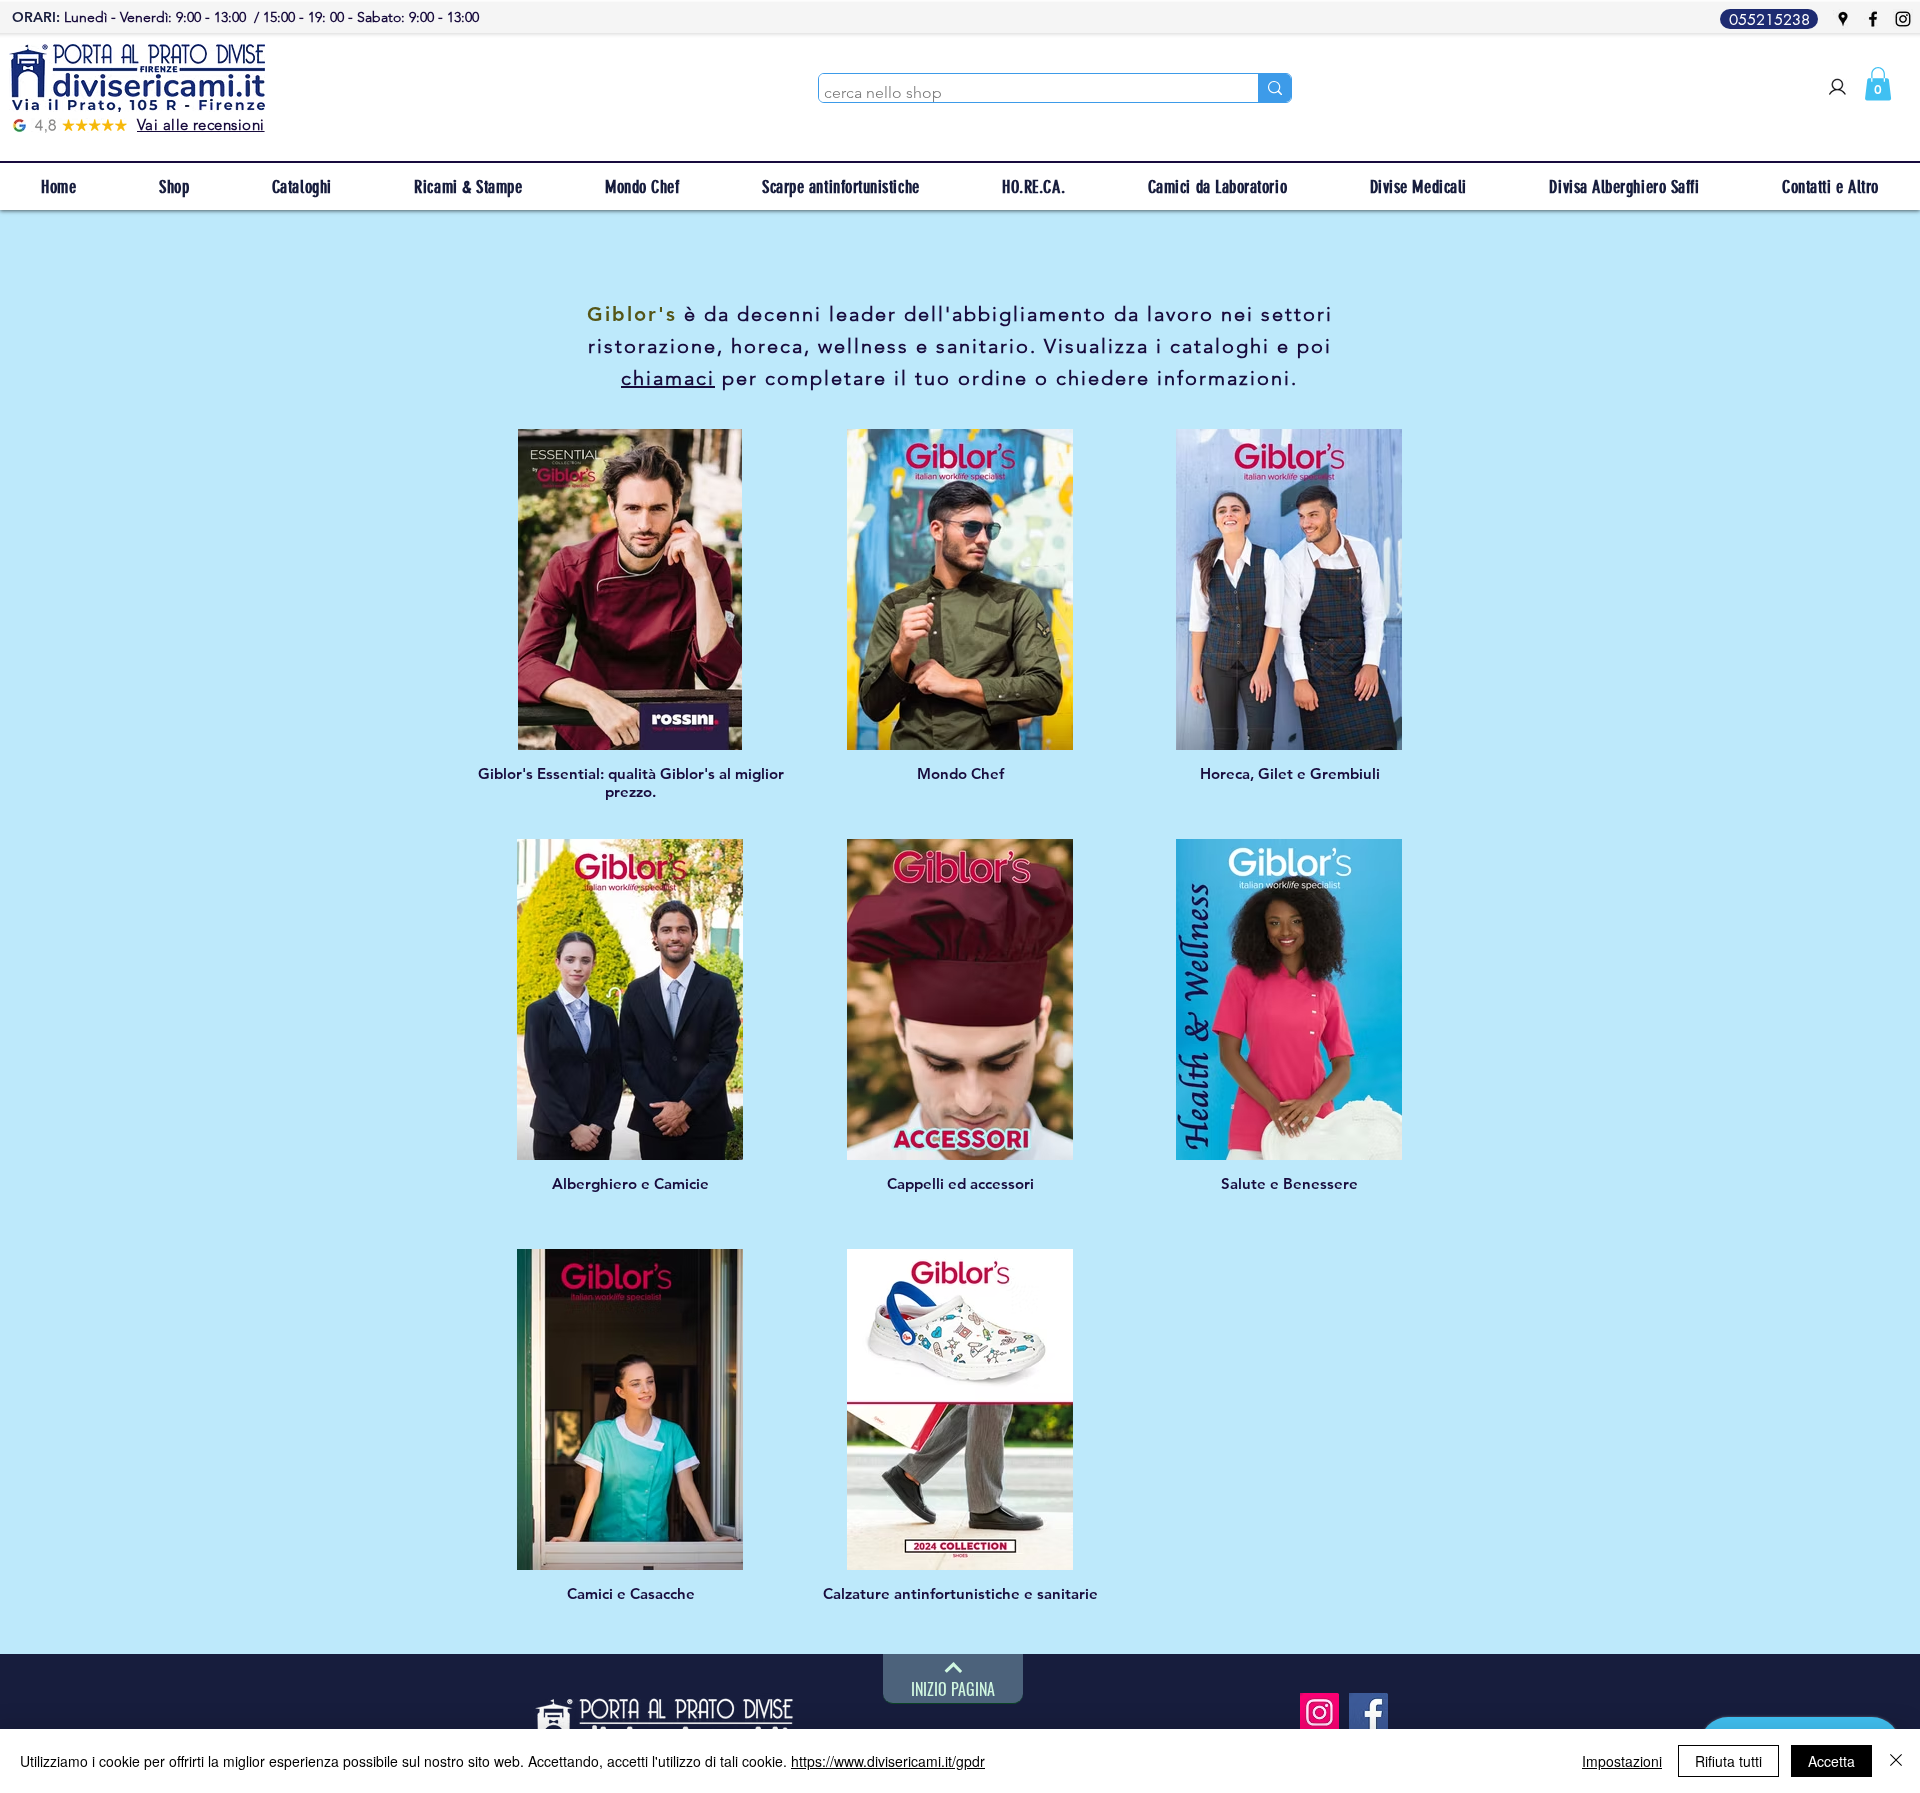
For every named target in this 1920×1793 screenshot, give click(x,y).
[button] (1878, 83)
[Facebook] (1873, 19)
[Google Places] (1843, 19)
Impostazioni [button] (1622, 1761)
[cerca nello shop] (1274, 88)
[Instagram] (1903, 19)
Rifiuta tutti (1728, 1761)
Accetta (1831, 1761)
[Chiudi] (1896, 1761)
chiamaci (668, 378)
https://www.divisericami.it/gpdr (888, 1761)
